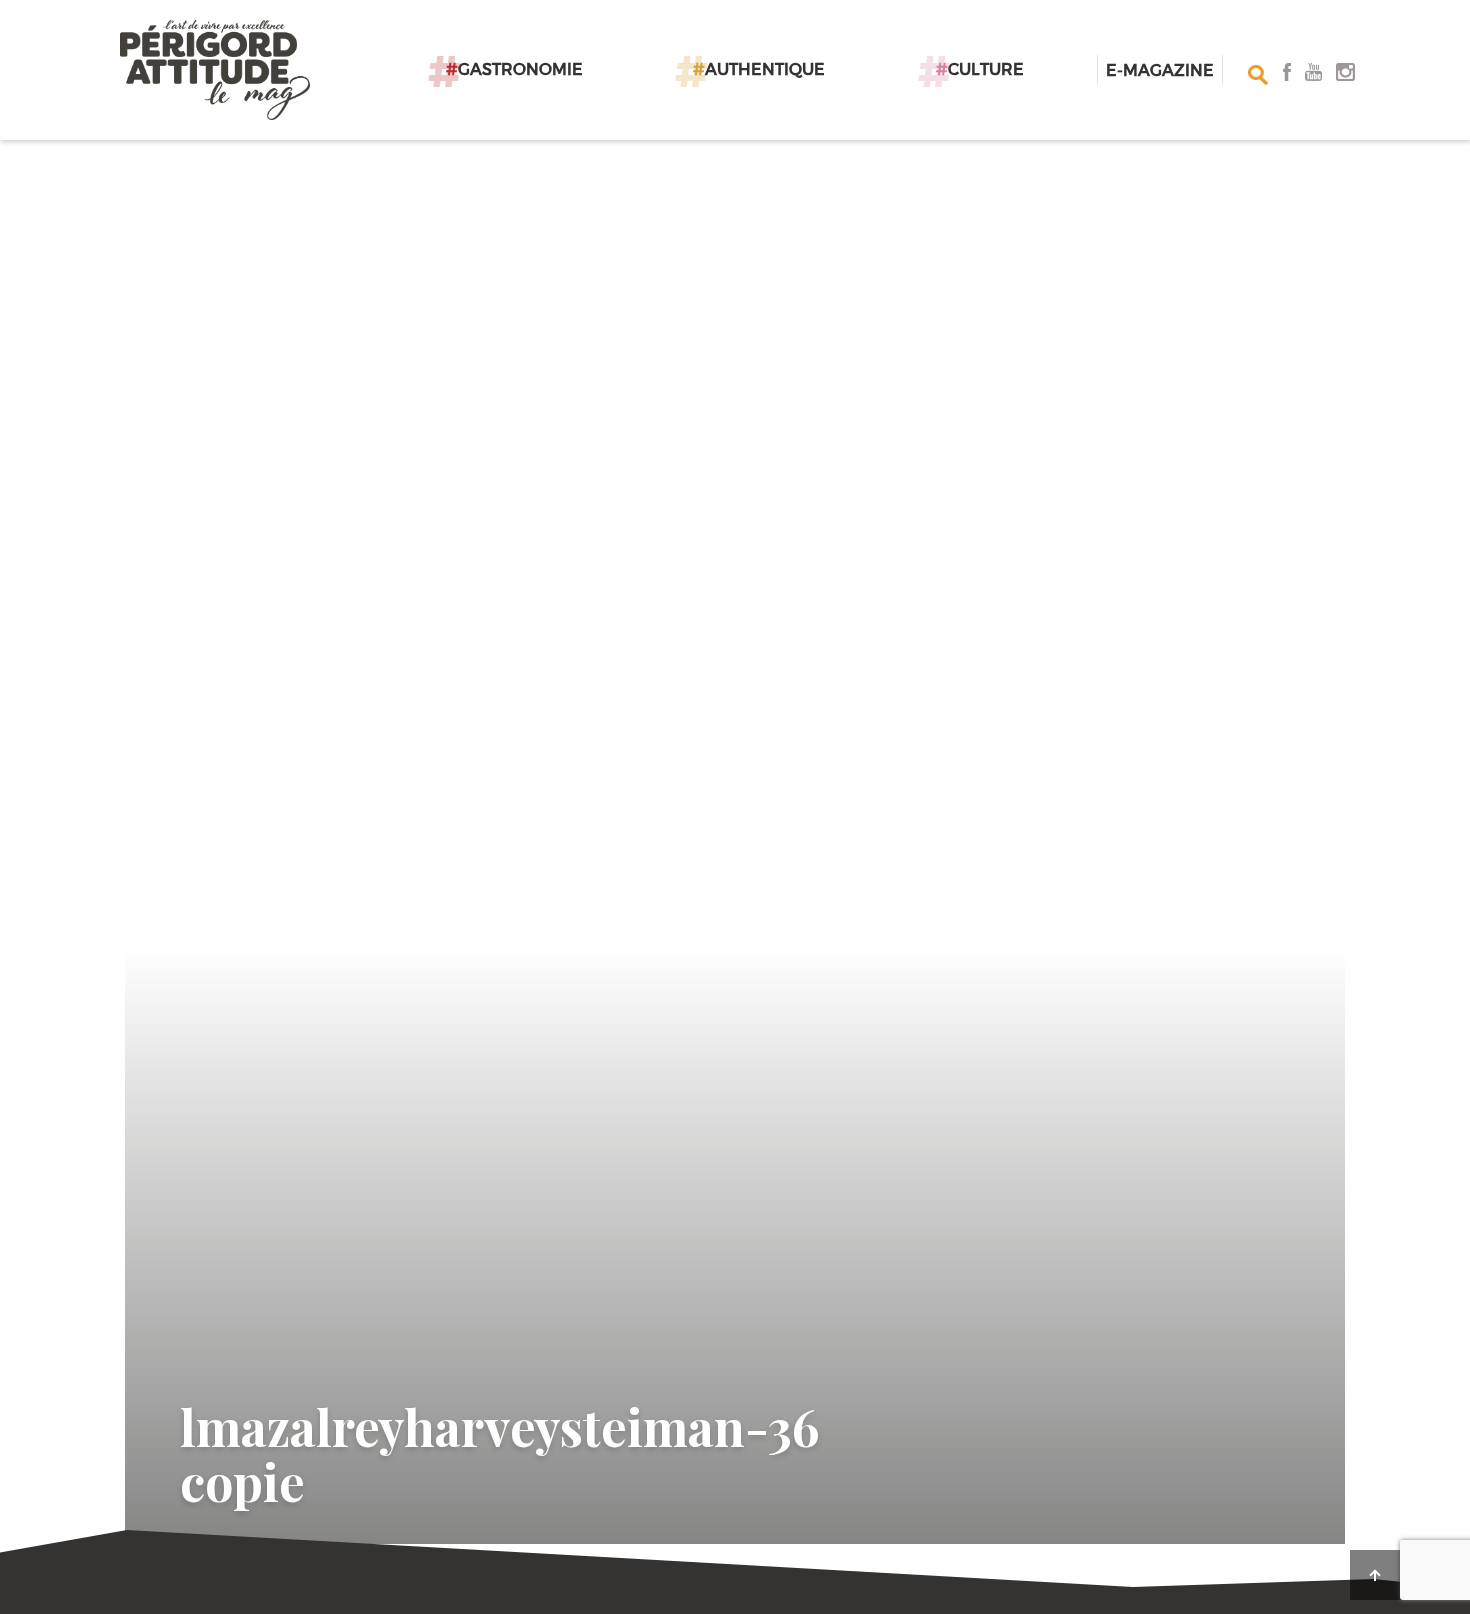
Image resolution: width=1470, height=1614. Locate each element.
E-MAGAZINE (1160, 69)
